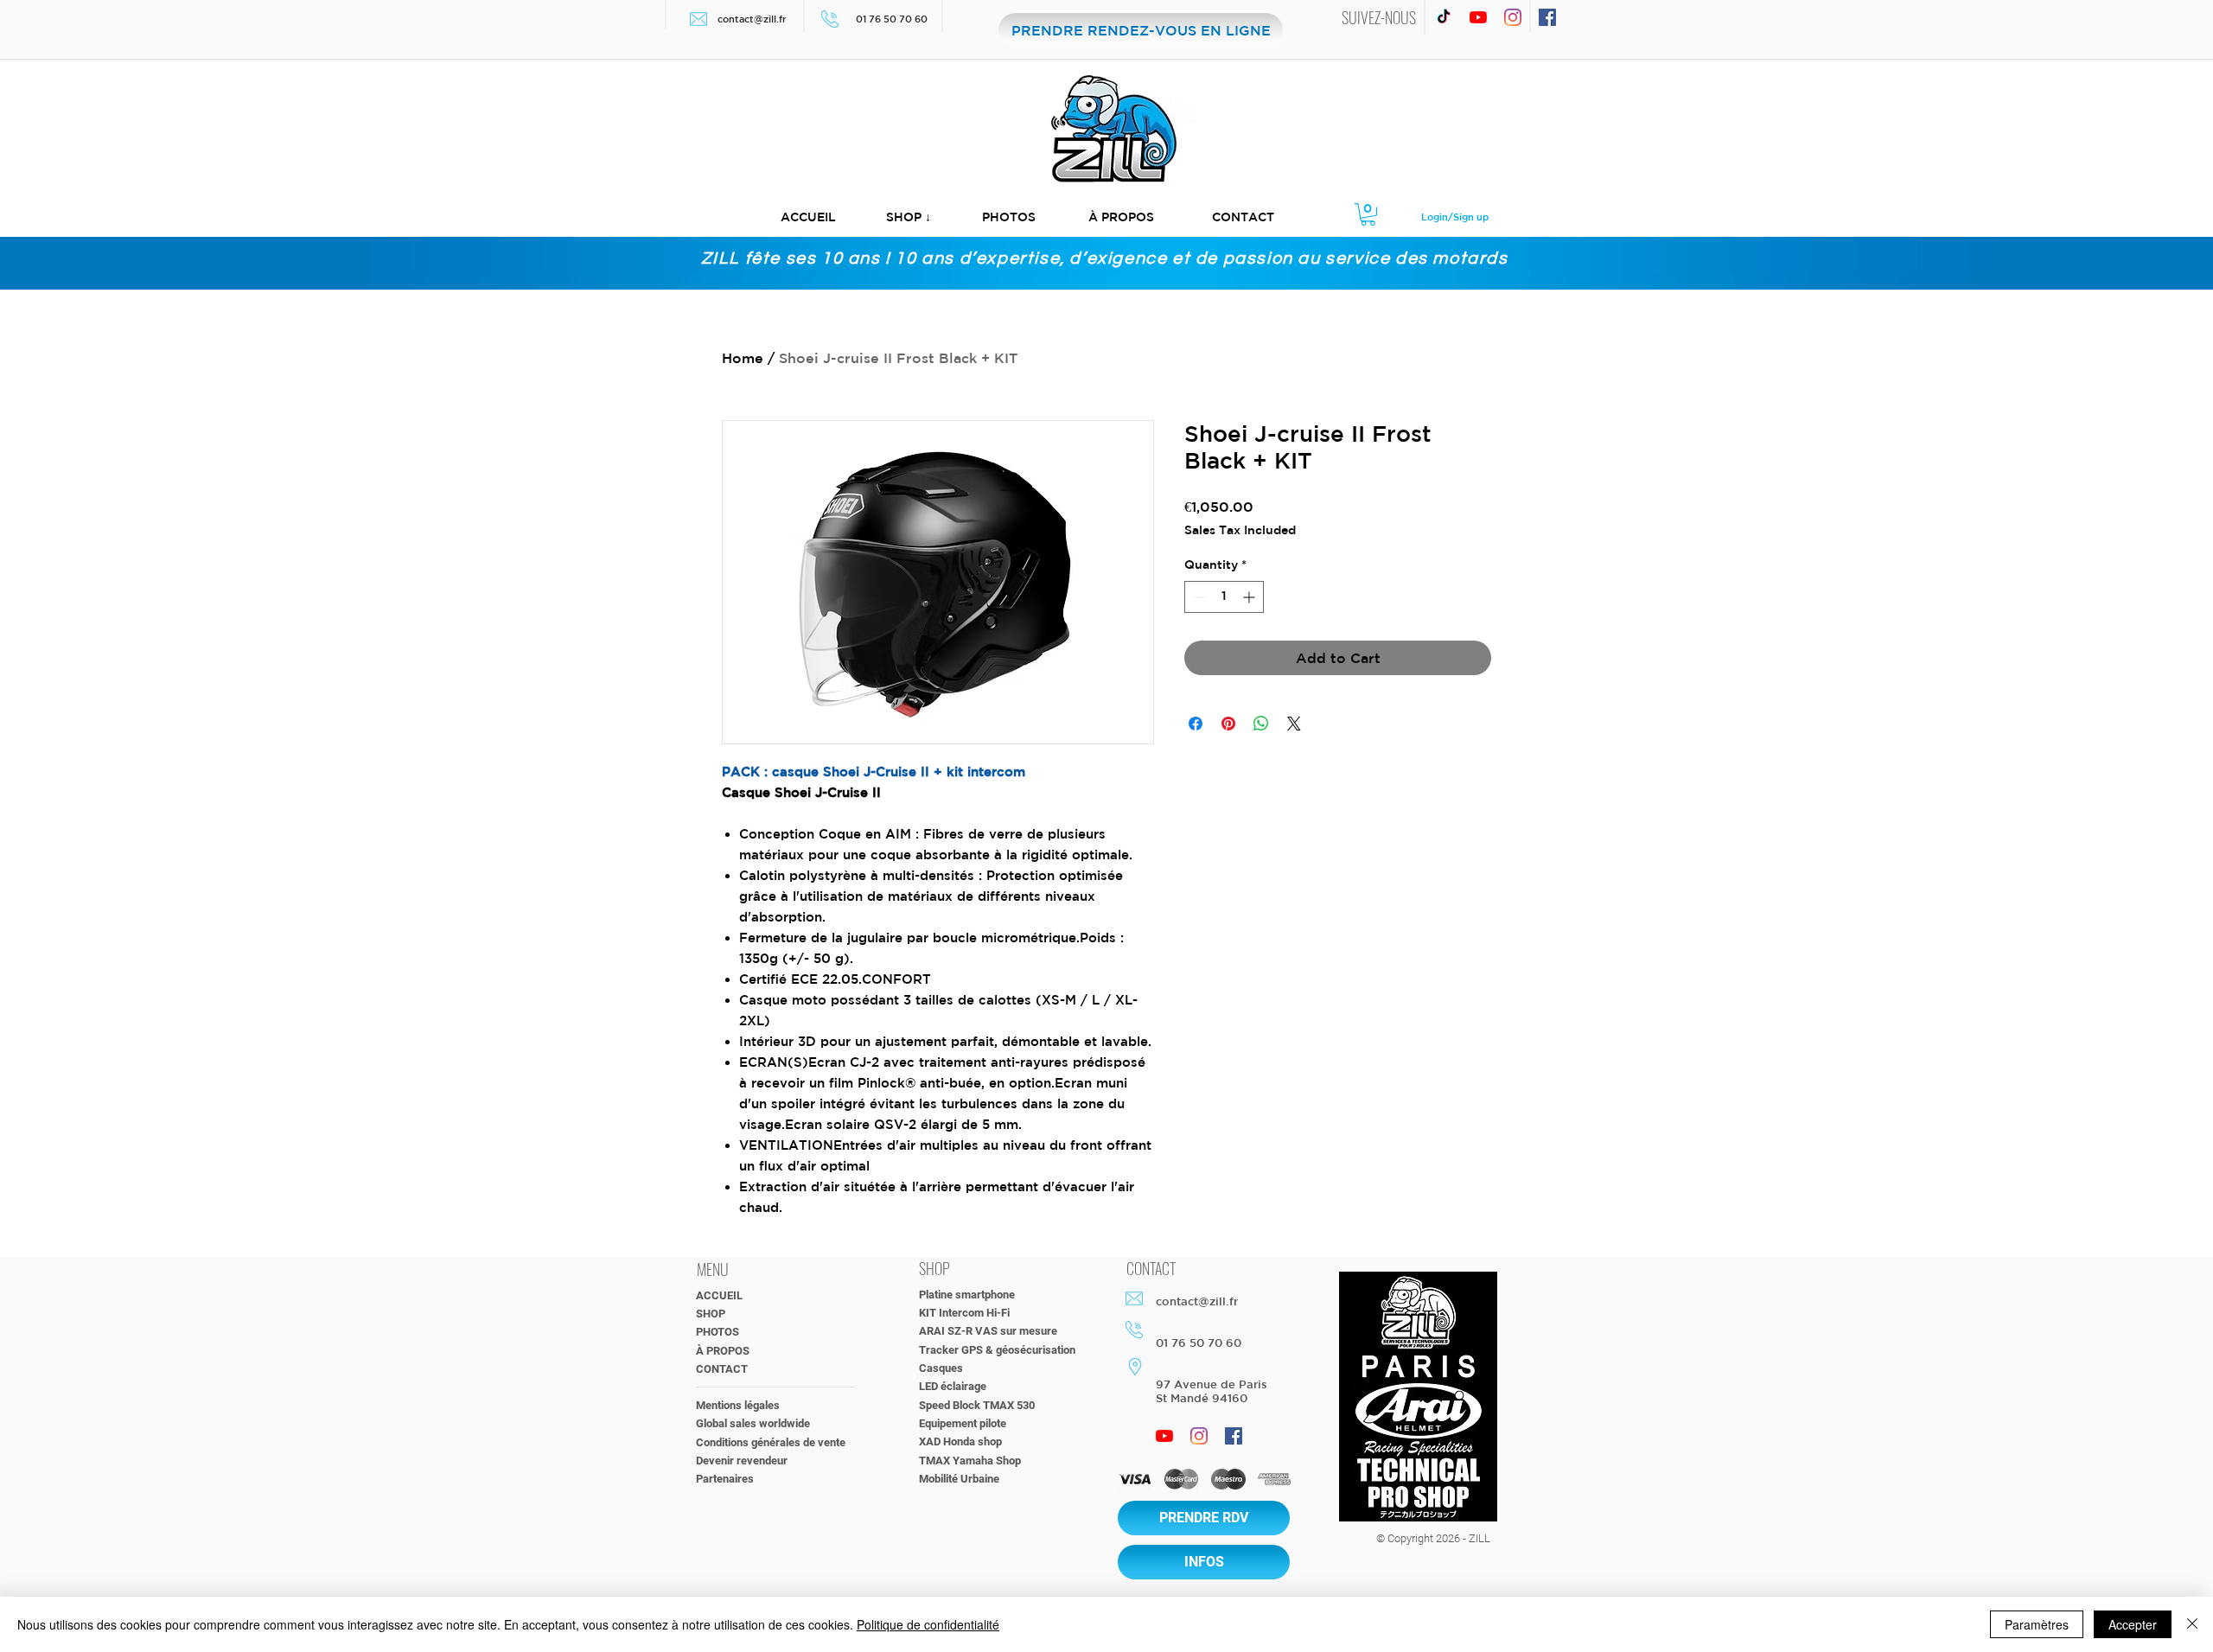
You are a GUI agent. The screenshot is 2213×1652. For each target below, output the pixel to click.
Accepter (2133, 1624)
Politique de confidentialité (928, 1624)
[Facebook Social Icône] (1547, 17)
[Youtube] (1478, 17)
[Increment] (1250, 597)
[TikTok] (1444, 17)
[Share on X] (1294, 724)
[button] (909, 217)
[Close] (2192, 1624)
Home (743, 358)
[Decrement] (1198, 597)
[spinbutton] (1224, 597)
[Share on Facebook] (1196, 724)
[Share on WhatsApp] (1261, 724)
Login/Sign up (1455, 217)
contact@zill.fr (752, 19)
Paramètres (2037, 1624)
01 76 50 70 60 (893, 19)
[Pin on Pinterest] (1228, 724)
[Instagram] (1513, 17)
